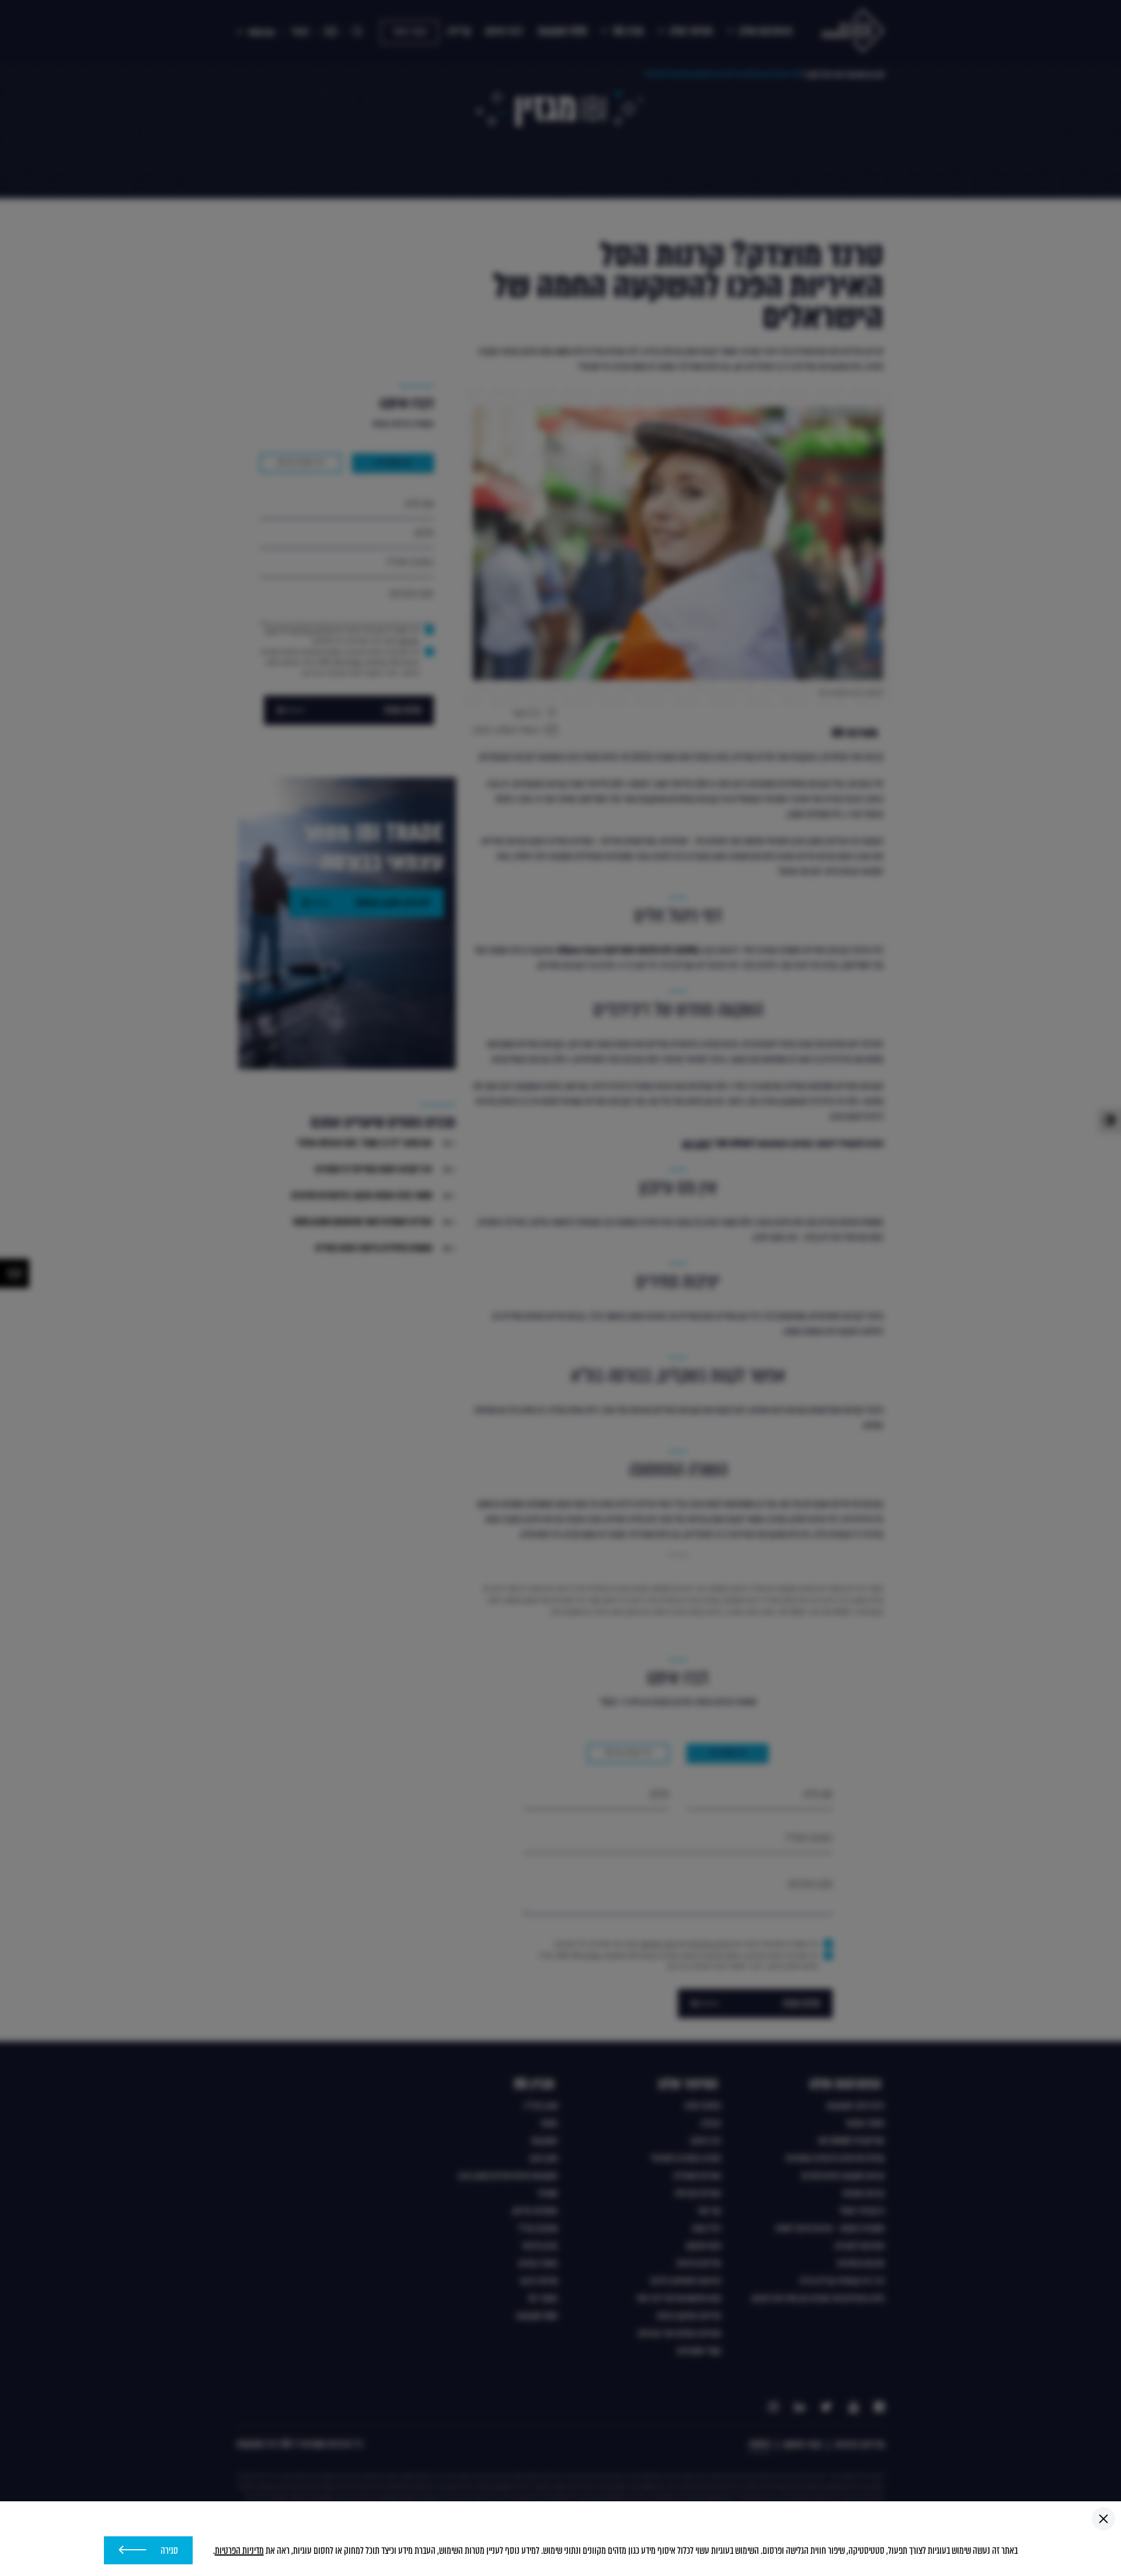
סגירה (169, 2551)
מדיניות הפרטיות (239, 2551)
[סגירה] (1103, 2519)
